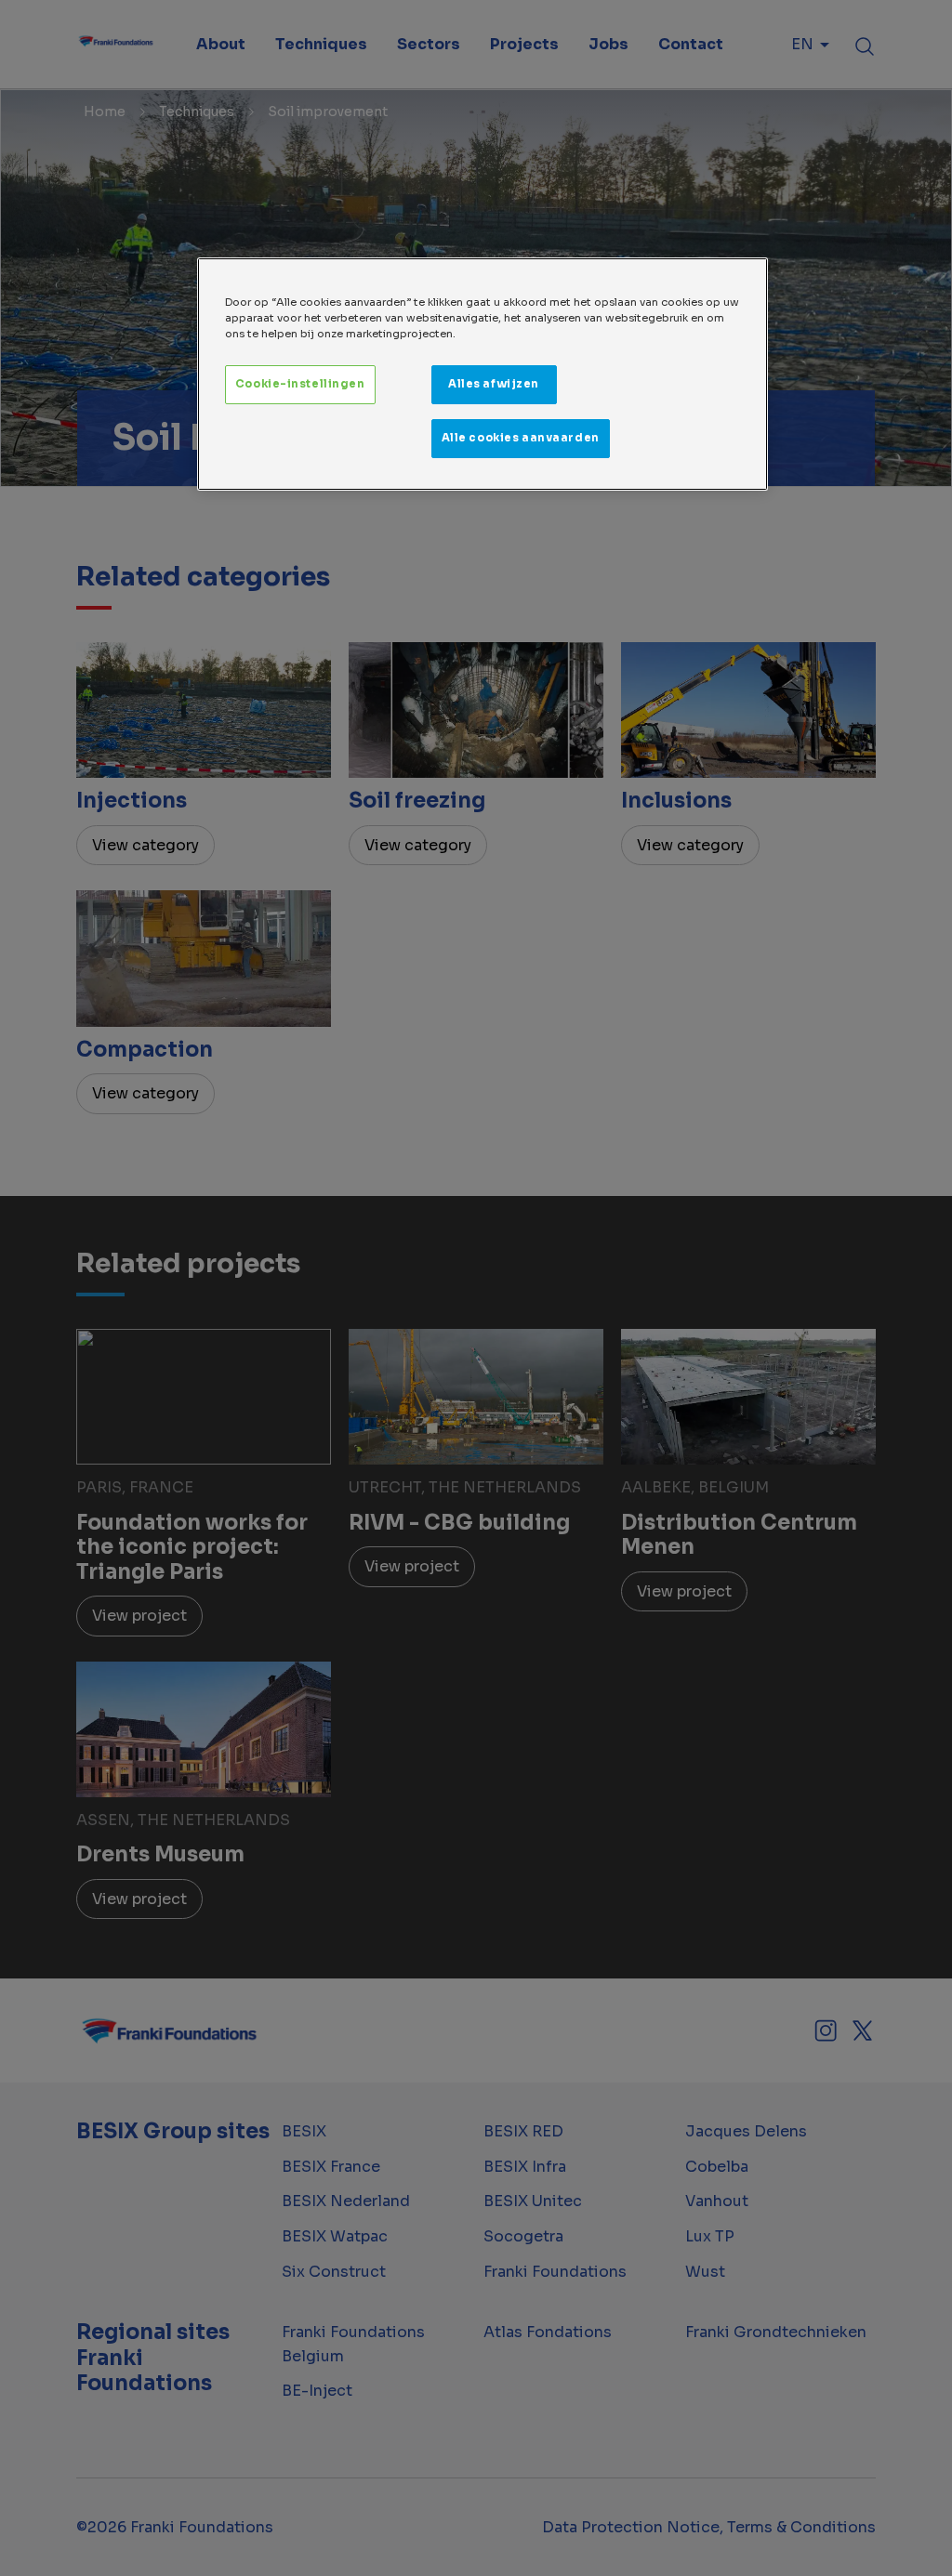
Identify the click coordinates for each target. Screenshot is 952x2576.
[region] (483, 374)
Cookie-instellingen (300, 384)
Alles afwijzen (494, 384)
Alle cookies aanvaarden (521, 438)
